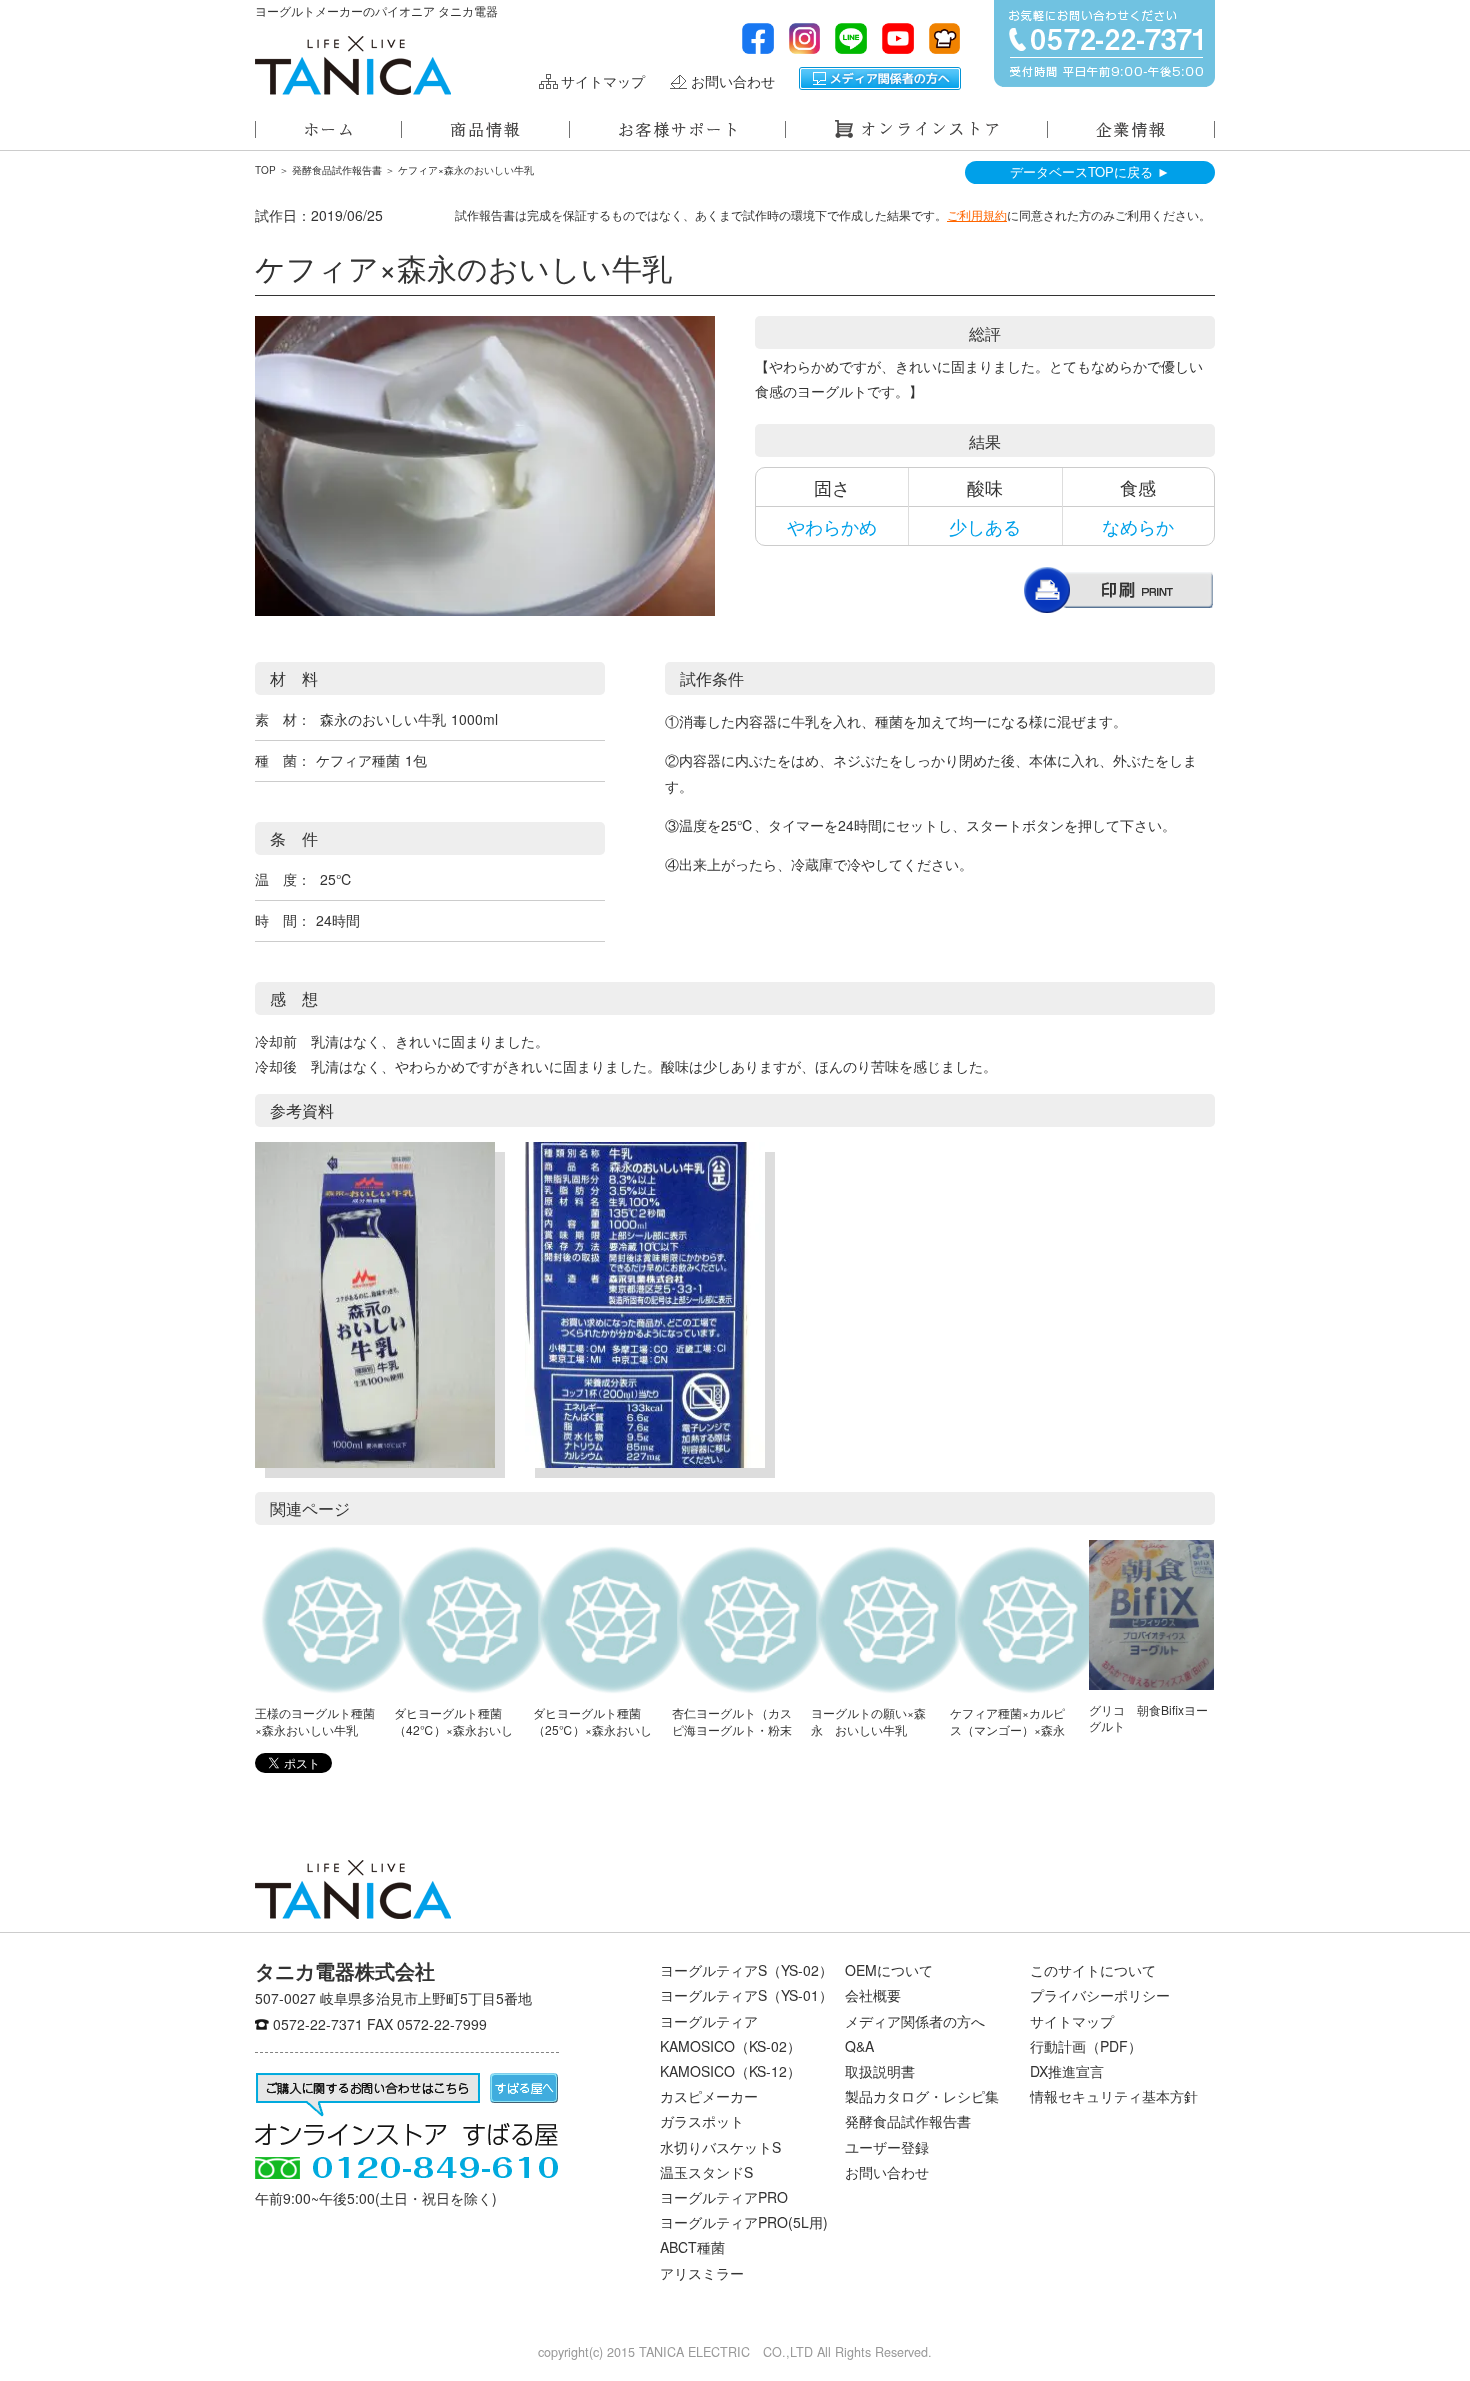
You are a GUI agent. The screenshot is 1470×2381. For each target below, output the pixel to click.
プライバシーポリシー (1100, 1995)
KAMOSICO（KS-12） (730, 2071)
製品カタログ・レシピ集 (922, 2096)
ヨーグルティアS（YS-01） (746, 1995)
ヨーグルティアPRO (724, 2197)
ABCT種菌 (692, 2247)
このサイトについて (1093, 1970)
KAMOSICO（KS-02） (730, 2046)
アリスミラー (702, 2273)
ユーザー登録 (887, 2147)
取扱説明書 (880, 2071)
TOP (265, 170)
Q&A (859, 2046)
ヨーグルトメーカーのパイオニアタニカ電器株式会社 (353, 65)
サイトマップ (603, 81)
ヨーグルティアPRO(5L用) (744, 2222)
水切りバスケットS (720, 2147)
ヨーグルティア (709, 2021)
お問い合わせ (733, 81)
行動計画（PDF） (1086, 2046)
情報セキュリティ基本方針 (1114, 2096)
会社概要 (873, 1995)
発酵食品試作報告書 (337, 170)
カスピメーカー (709, 2096)
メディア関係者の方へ (880, 78)
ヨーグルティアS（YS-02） (746, 1970)
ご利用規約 (977, 214)
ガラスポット (702, 2121)
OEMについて (889, 1970)
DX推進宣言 (1067, 2071)
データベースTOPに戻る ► (1090, 171)
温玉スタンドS (706, 2172)
